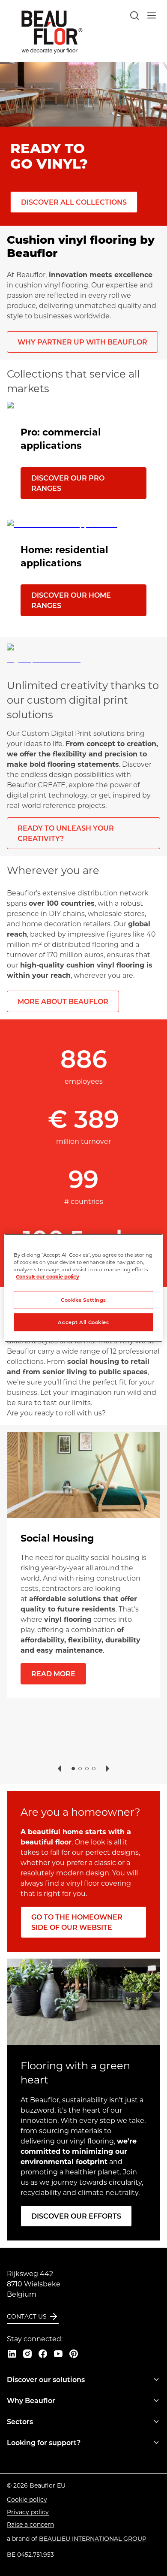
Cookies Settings (83, 1300)
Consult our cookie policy (48, 1277)
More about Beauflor (63, 1001)
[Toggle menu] (156, 2379)
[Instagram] (27, 2354)
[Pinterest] (74, 2354)
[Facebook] (43, 2354)
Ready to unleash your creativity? (66, 833)
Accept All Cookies (83, 1322)
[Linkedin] (12, 2354)
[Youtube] (58, 2354)
